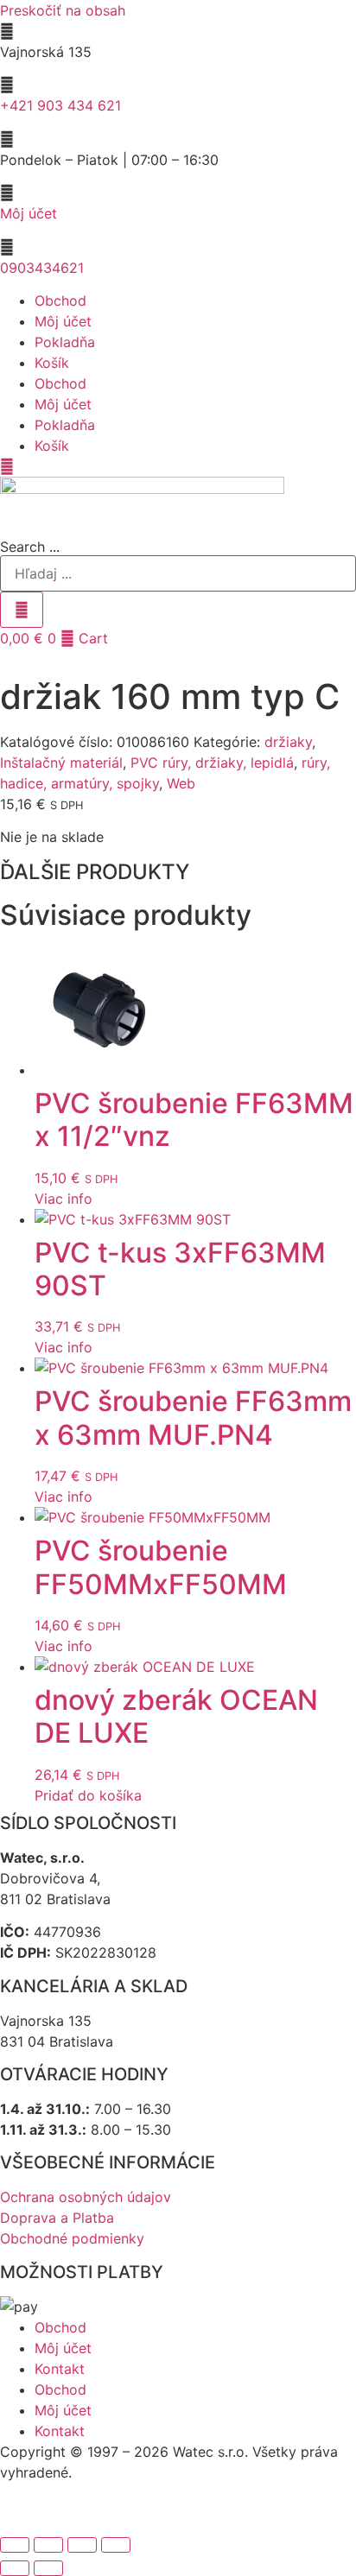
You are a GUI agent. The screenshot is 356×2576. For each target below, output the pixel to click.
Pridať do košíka (88, 1795)
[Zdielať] (82, 2545)
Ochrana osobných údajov (86, 2197)
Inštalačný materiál (61, 763)
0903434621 (42, 268)
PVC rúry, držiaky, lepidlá (212, 763)
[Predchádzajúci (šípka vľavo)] (15, 2568)
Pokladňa (65, 342)
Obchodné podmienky (72, 2238)
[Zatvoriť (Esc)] (116, 2545)
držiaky (288, 742)
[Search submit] (22, 610)
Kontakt (60, 2369)
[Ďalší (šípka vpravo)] (48, 2568)
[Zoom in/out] (15, 2545)
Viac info (64, 1199)
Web (181, 783)
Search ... (30, 547)
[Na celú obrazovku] (48, 2545)
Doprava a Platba (57, 2218)
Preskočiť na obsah (63, 10)
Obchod (60, 301)
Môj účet (29, 213)
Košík (52, 363)
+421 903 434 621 (60, 105)
